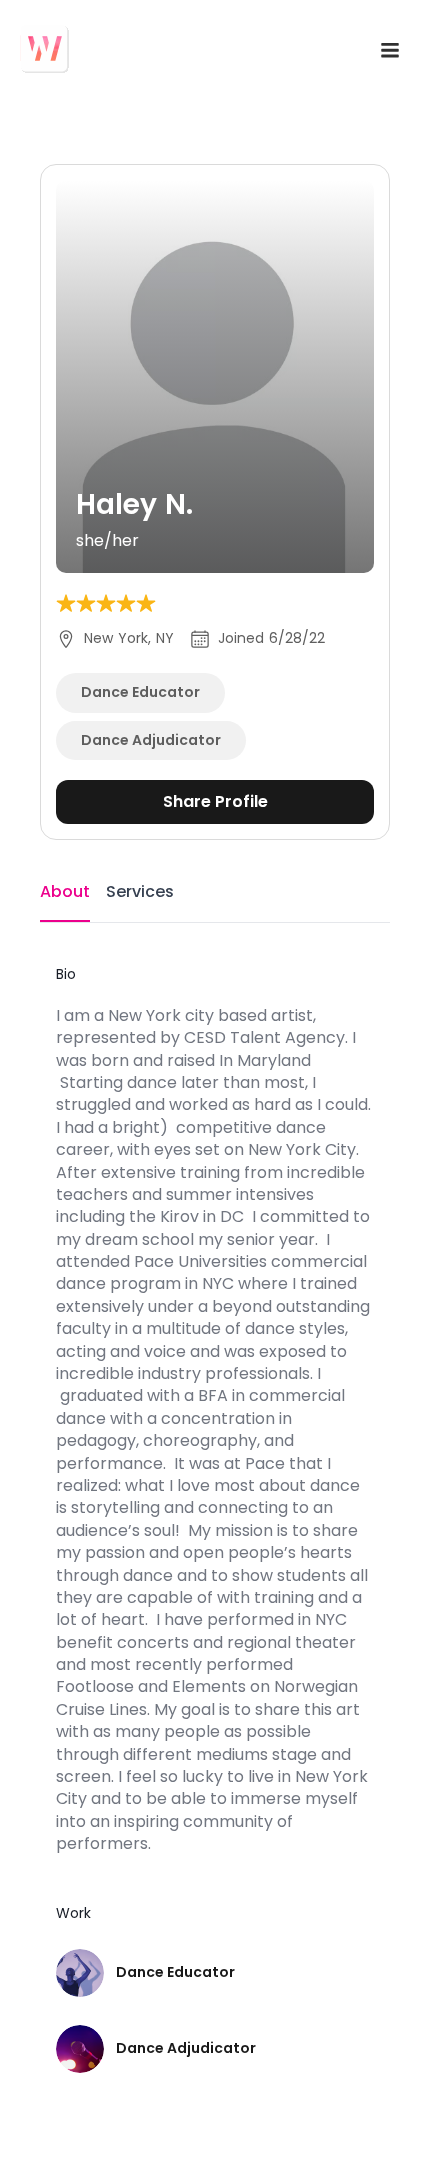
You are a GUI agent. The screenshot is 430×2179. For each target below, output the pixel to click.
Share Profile (215, 801)
